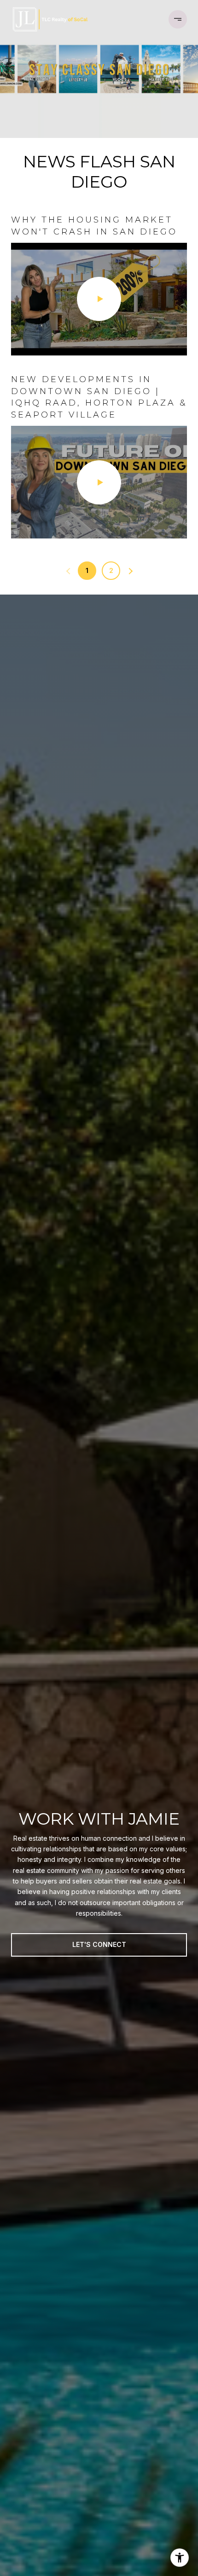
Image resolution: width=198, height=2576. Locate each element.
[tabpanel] (99, 376)
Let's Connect (99, 1944)
